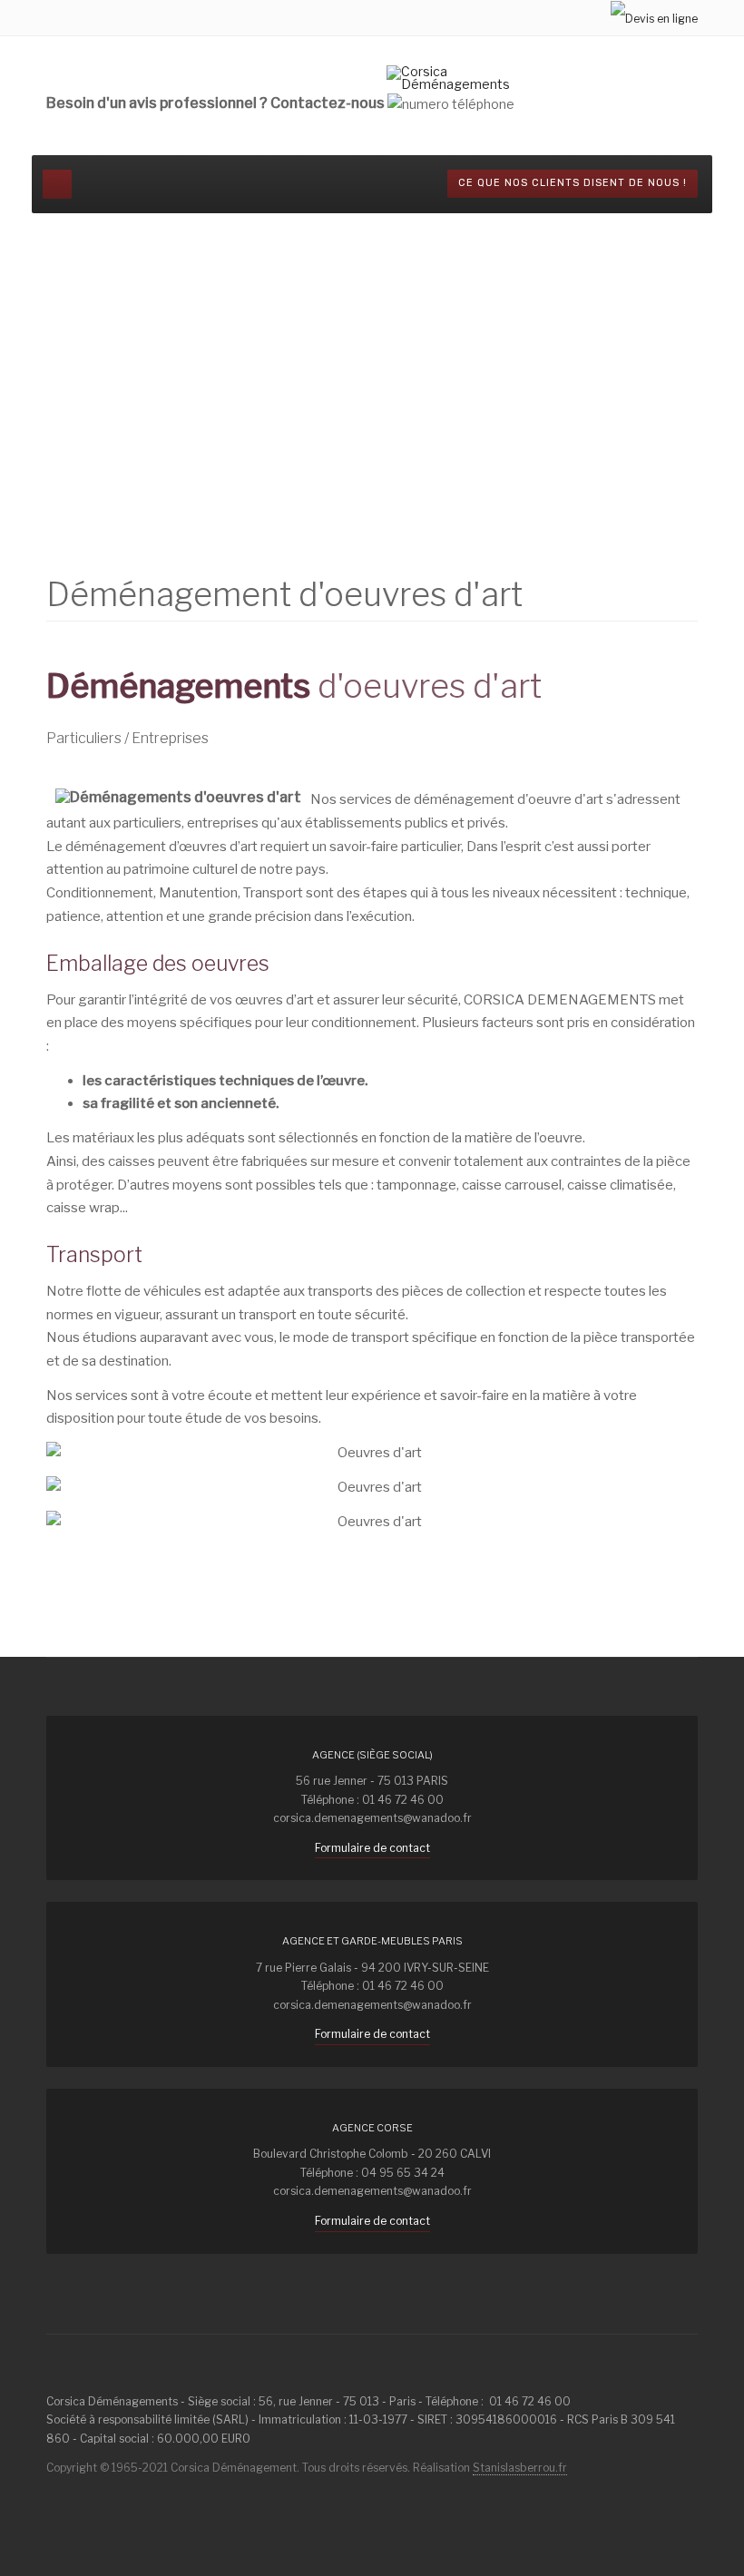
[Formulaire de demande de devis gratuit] (654, 18)
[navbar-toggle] (57, 184)
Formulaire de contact (372, 1848)
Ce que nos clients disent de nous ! (573, 183)
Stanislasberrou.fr (520, 2468)
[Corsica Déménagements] (457, 78)
